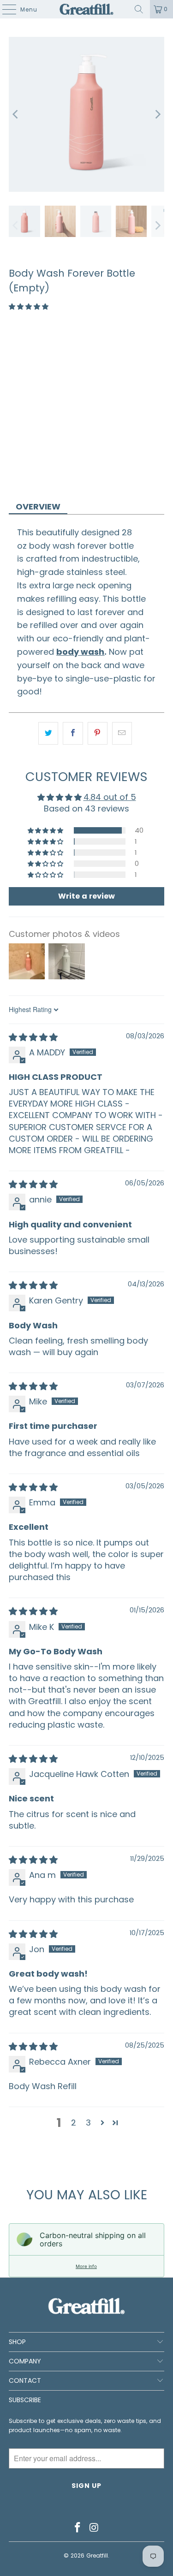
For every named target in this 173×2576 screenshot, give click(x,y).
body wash (80, 652)
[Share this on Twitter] (48, 733)
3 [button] (88, 2123)
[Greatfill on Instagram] (95, 2528)
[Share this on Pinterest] (98, 733)
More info (86, 2266)
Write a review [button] (86, 896)
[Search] (139, 9)
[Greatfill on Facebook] (78, 2528)
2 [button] (74, 2123)
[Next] (157, 114)
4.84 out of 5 (110, 797)
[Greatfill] (87, 9)
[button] (29, 307)
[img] (33, 1037)
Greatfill (97, 2555)
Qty (15, 403)
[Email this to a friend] (122, 733)
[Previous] (16, 114)
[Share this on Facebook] (73, 733)
